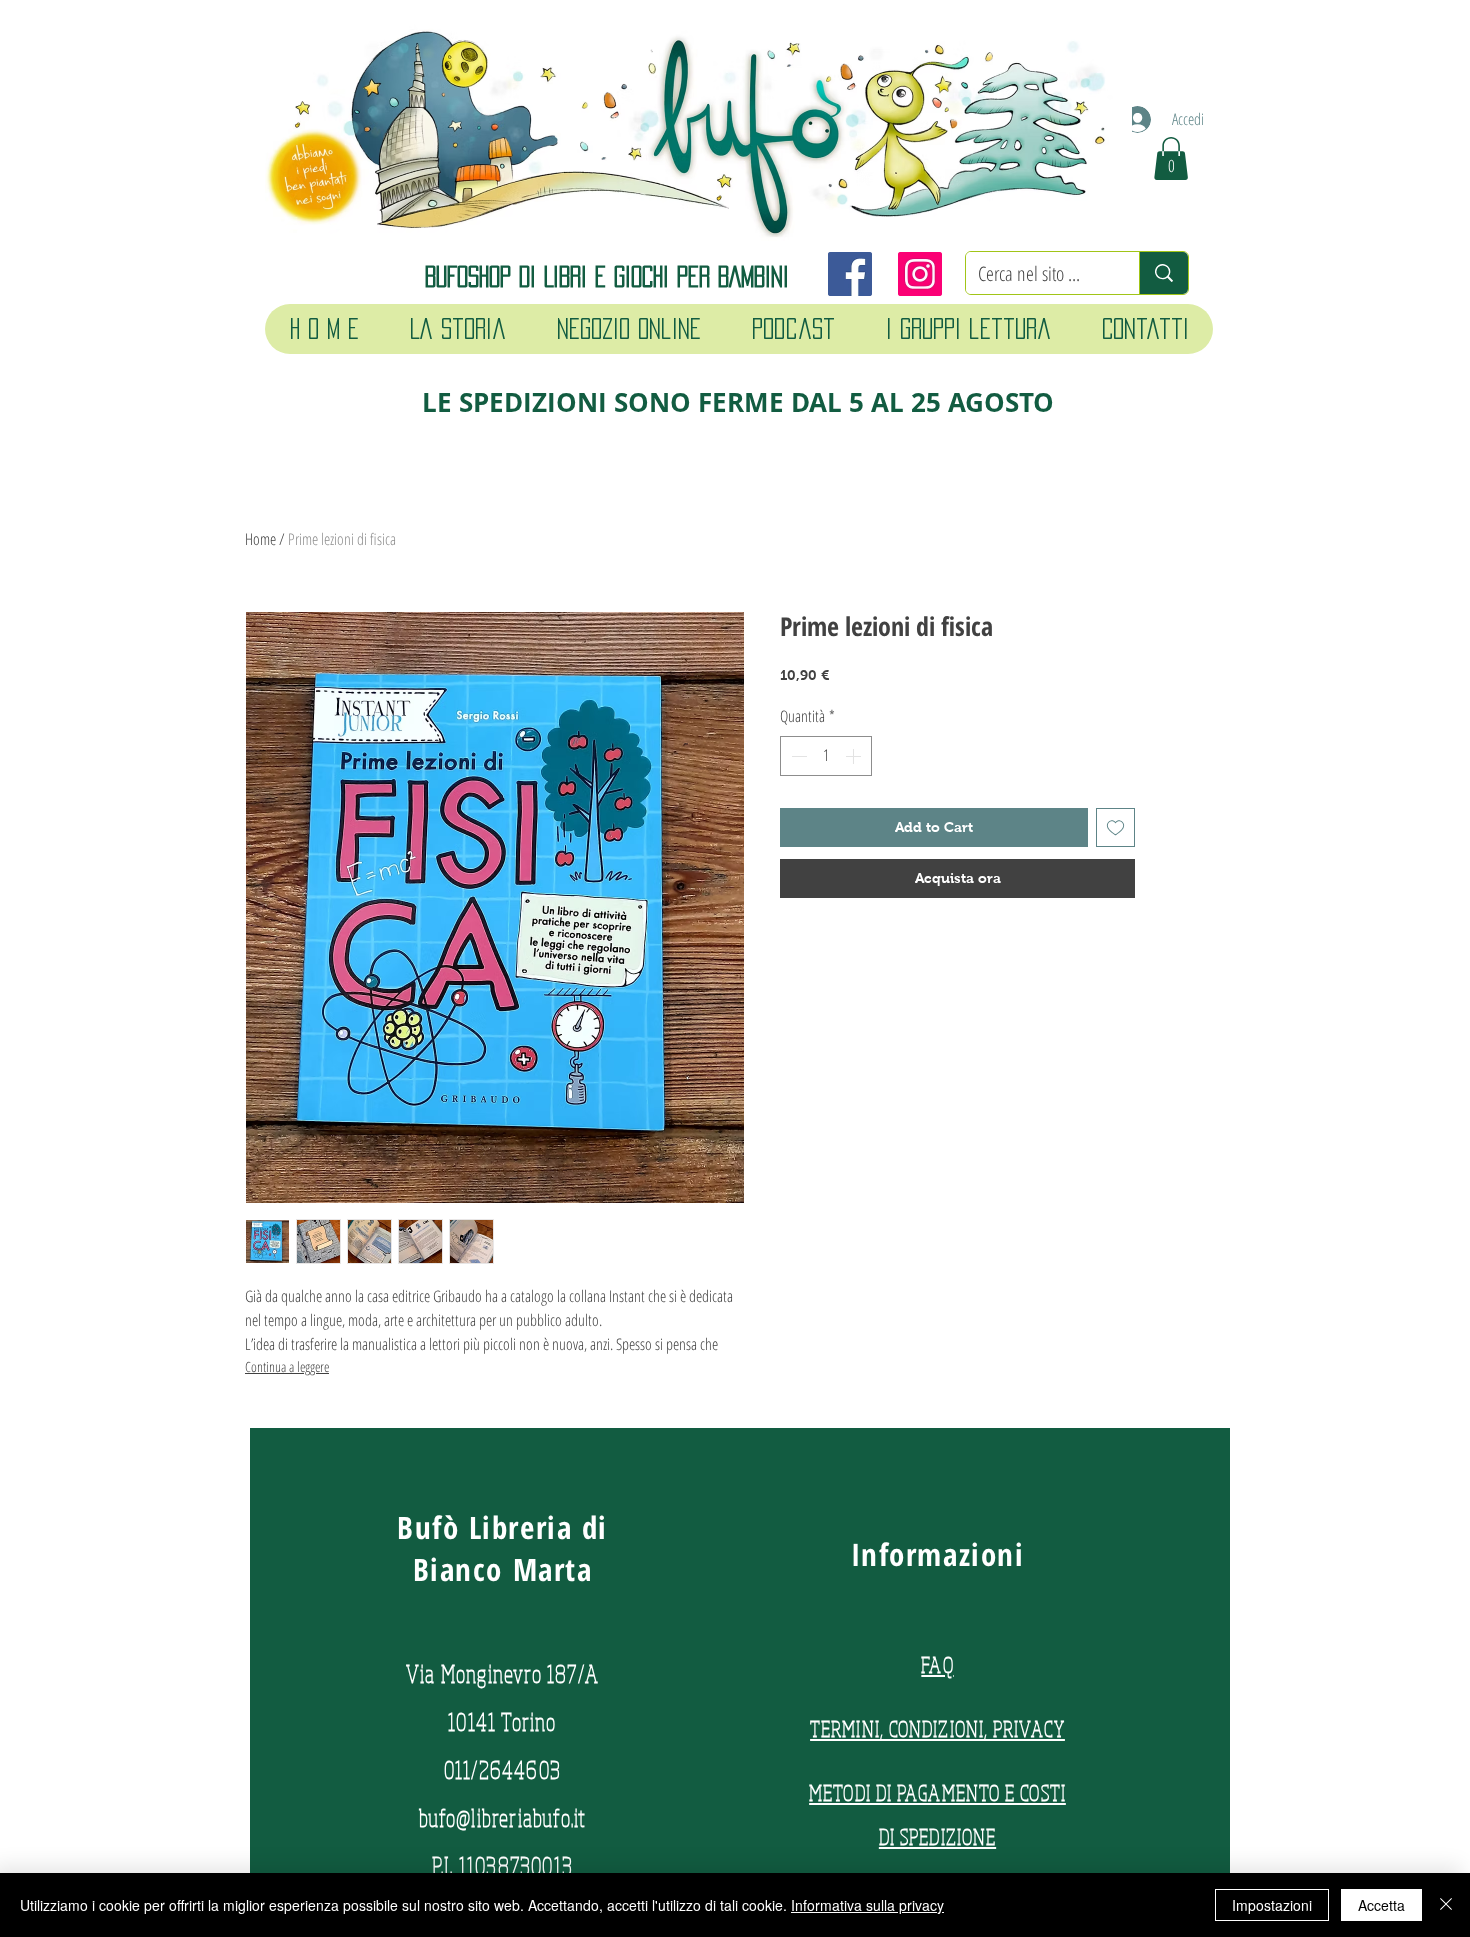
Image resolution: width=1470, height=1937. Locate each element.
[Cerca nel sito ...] (1163, 273)
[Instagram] (920, 274)
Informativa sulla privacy (867, 1905)
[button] (1171, 158)
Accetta (1381, 1905)
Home (260, 539)
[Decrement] (797, 756)
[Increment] (855, 756)
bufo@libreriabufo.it (503, 1817)
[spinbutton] (826, 756)
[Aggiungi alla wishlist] (1115, 827)
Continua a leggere (287, 1366)
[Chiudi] (1446, 1905)
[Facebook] (850, 274)
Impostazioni (1272, 1905)
